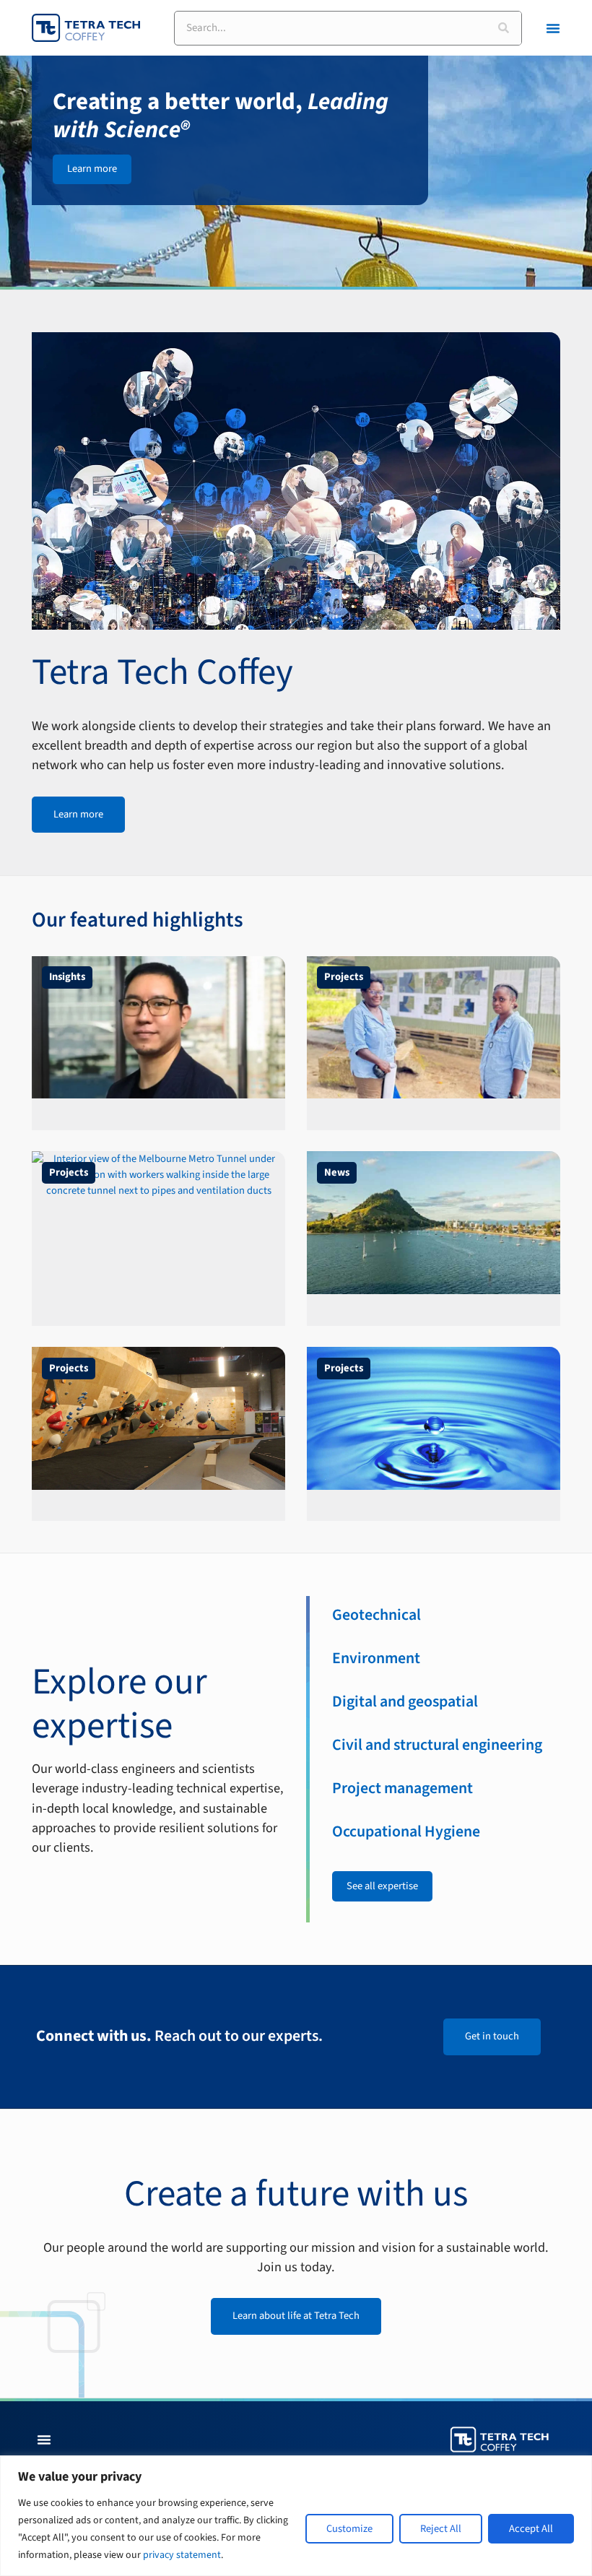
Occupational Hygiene (406, 1832)
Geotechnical (376, 1615)
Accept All (531, 2529)
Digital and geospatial (405, 1702)
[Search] (504, 28)
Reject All (441, 2529)
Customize (349, 2529)
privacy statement (182, 2555)
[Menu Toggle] (553, 28)
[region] (296, 2516)
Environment (376, 1658)
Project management (402, 1788)
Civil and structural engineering (437, 1745)
